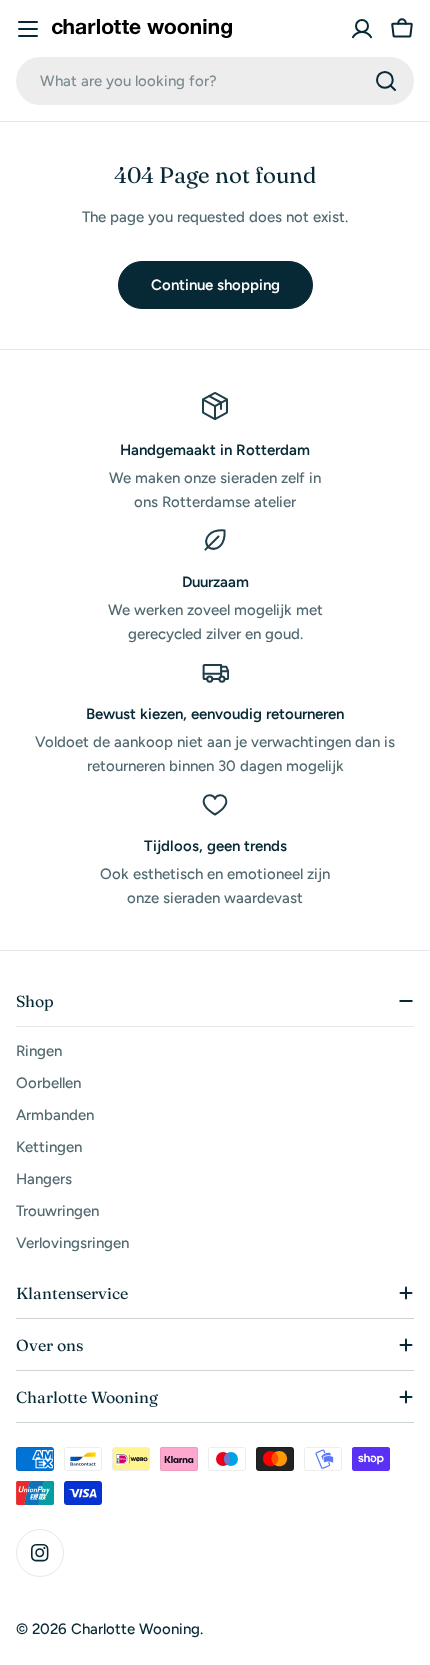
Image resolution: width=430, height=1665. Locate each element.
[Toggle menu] (28, 29)
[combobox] (215, 81)
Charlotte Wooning (135, 1629)
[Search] (386, 81)
